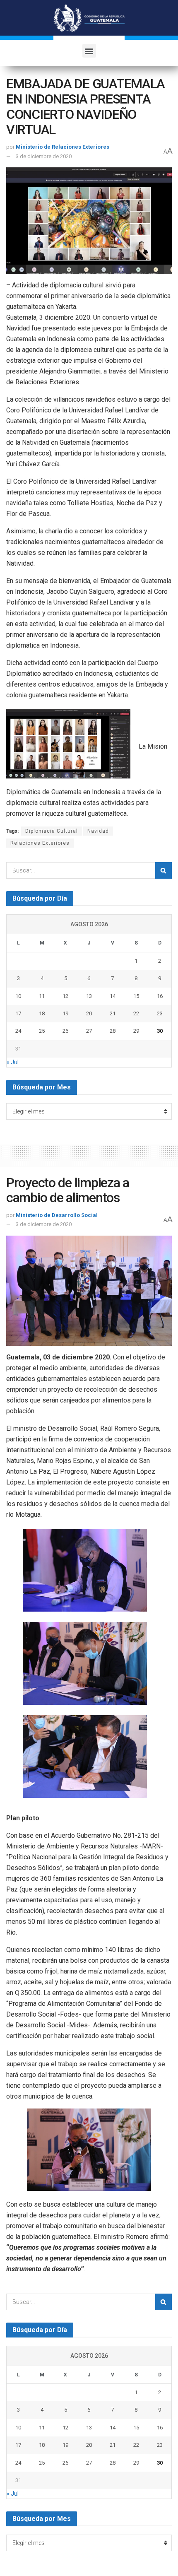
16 (160, 996)
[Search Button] (164, 870)
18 (42, 1013)
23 (160, 1013)
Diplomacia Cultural (52, 831)
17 (18, 1013)
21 (113, 1013)
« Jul (13, 1062)
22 (136, 1013)
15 (136, 996)
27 (89, 1031)
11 (42, 996)
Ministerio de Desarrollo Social (57, 1215)
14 (113, 996)
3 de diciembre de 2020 (44, 156)
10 (18, 996)
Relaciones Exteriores (40, 843)
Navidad (98, 831)
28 (113, 1031)
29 (136, 1031)
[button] (89, 51)
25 (42, 1031)
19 (65, 1013)
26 (65, 1031)
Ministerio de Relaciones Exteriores (63, 147)
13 (89, 996)
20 (89, 1013)
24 (18, 1031)
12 (65, 996)
